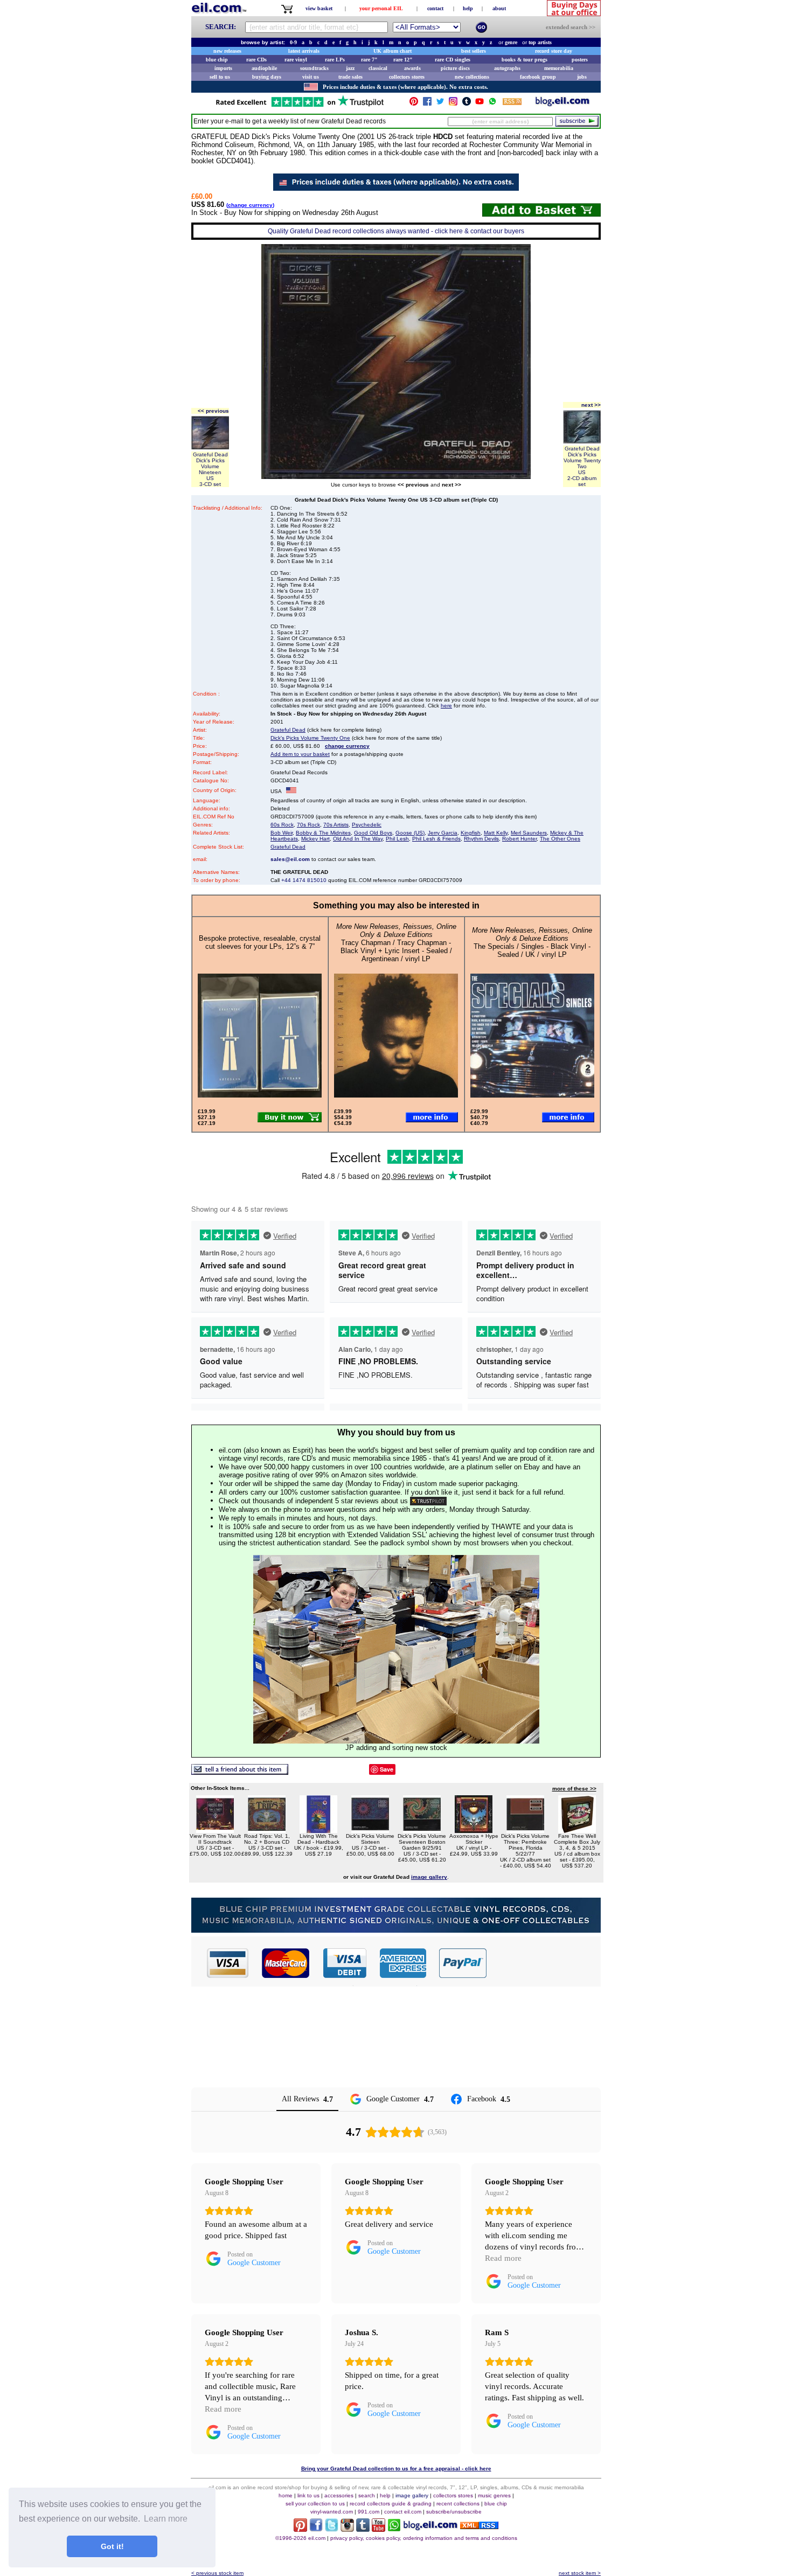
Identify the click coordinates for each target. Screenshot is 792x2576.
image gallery (412, 2495)
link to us (308, 2495)
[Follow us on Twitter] (440, 104)
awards (412, 68)
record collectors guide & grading (391, 2504)
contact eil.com (403, 2512)
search (367, 2495)
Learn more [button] (166, 2519)
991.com (369, 2512)
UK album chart (392, 51)
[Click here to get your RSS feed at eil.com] (512, 103)
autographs (507, 68)
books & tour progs (524, 60)
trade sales (350, 77)
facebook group (538, 77)
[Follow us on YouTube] (480, 104)
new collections (472, 77)
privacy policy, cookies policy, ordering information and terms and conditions (424, 2538)
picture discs (455, 68)
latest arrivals (304, 51)
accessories (339, 2495)
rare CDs (256, 60)
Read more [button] (503, 2258)
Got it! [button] (112, 2546)
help (468, 8)
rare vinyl (296, 60)
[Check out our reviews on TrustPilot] (428, 1501)
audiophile (264, 68)
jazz (350, 68)
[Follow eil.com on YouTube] (378, 2529)
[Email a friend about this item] (240, 1772)
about (499, 8)
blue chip (217, 60)
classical (378, 68)
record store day (554, 51)
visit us (311, 77)
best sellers (474, 51)
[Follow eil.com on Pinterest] (300, 2529)
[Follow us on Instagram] (453, 104)
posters (580, 60)
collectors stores (407, 77)
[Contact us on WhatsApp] (492, 104)
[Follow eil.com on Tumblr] (363, 2529)
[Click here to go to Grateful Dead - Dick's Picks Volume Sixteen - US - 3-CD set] (370, 1830)
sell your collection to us (315, 2504)
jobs (582, 77)
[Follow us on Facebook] (427, 104)
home (286, 2495)
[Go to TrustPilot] (300, 106)
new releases (227, 51)
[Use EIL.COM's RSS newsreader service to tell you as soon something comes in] (479, 2526)
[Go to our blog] (562, 104)
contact (435, 8)
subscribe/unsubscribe (454, 2512)
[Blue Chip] (396, 1930)
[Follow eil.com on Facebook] (316, 2529)
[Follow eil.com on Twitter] (332, 2529)
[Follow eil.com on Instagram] (347, 2529)
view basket (319, 8)
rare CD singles (453, 60)
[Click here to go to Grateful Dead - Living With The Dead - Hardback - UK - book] (318, 1830)
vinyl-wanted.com (332, 2512)
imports (223, 68)
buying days (267, 77)
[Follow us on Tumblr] (467, 104)
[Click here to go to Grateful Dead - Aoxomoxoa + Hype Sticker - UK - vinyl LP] (474, 1830)
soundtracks (314, 68)
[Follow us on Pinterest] (414, 104)
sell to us (220, 77)
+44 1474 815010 (304, 880)
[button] (544, 1963)
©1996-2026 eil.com (300, 2538)
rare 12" (403, 60)
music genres (494, 2495)
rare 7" (369, 60)
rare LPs (335, 60)
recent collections (458, 2504)
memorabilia (559, 68)
